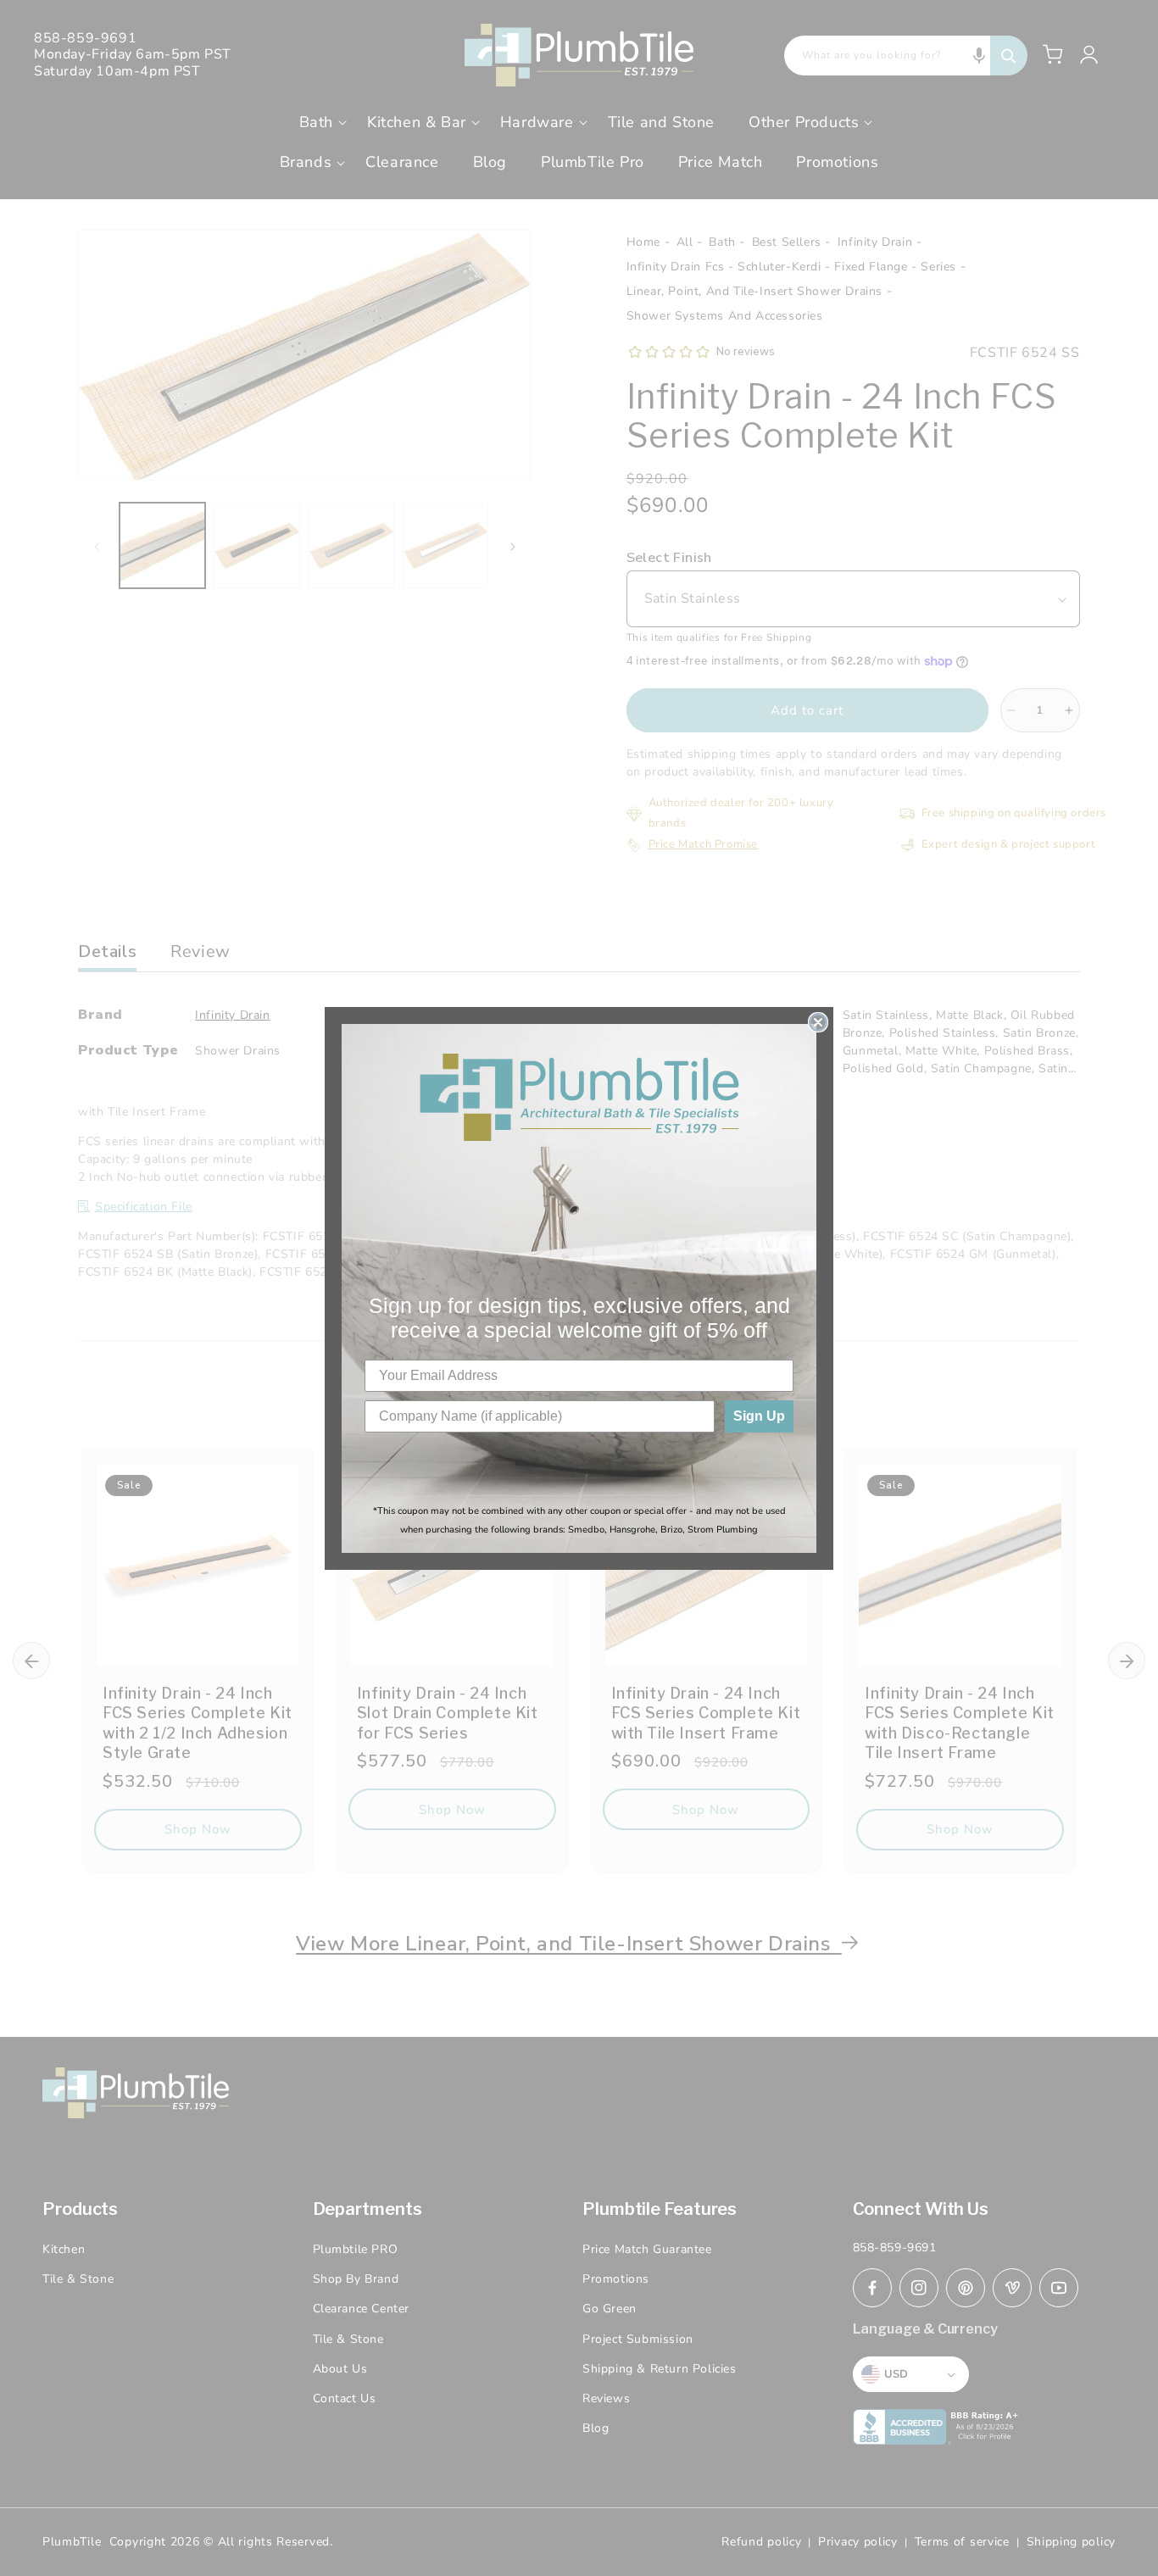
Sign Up (759, 1416)
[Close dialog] (818, 1022)
